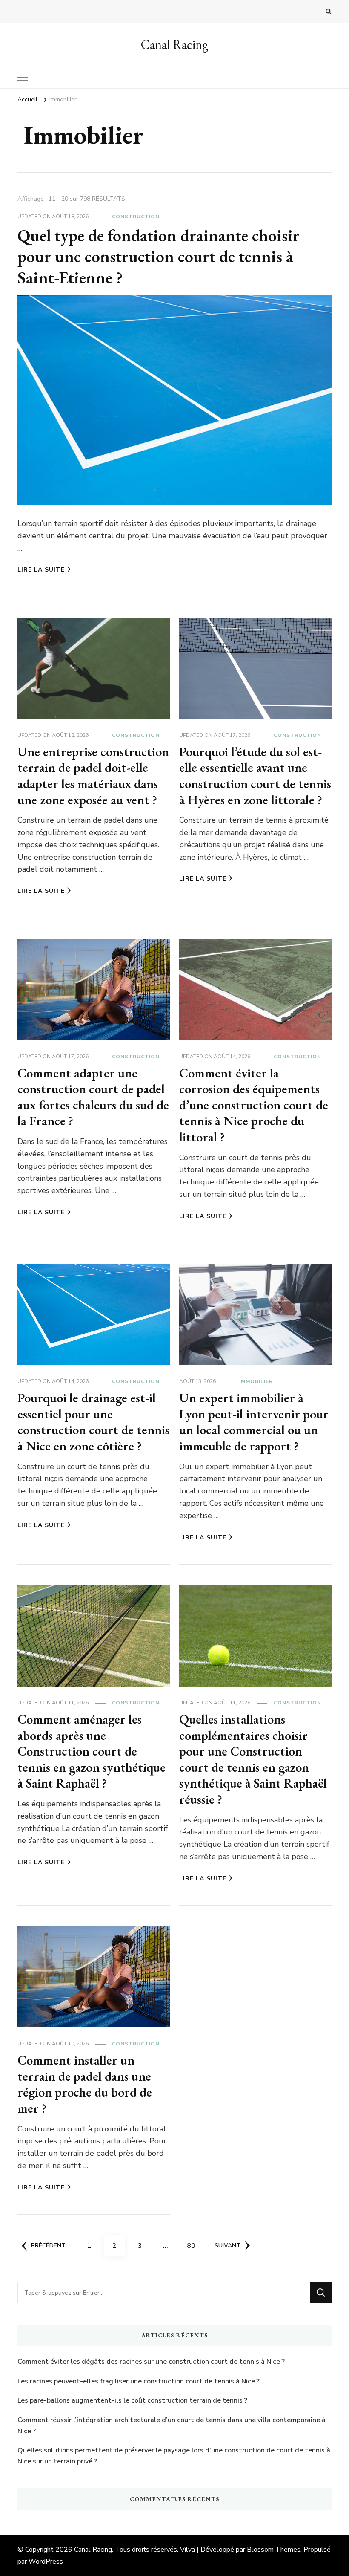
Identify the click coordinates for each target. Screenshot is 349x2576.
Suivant (227, 2245)
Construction (136, 217)
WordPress (46, 2562)
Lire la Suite (41, 570)
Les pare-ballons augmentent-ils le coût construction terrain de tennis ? (132, 2400)
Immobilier (256, 1381)
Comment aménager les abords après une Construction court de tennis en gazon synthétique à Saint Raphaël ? (92, 1751)
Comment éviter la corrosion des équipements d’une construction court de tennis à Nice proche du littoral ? (254, 1105)
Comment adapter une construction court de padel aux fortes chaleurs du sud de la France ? (93, 1097)
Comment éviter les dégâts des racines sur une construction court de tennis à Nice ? (151, 2362)
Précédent (48, 2245)
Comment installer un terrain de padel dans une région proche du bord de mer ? (85, 2084)
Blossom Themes (274, 2550)
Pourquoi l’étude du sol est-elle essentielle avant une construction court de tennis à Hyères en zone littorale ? (255, 776)
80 (194, 2245)
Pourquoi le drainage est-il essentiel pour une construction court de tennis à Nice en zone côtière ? (93, 1422)
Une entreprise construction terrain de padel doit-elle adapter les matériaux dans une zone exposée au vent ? (93, 776)
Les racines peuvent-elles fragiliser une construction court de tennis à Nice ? (139, 2381)
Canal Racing (174, 45)
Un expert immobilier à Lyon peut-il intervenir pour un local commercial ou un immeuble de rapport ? (254, 1422)
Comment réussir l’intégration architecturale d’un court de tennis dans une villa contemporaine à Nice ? (172, 2426)
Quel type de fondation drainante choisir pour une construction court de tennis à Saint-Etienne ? (159, 257)
